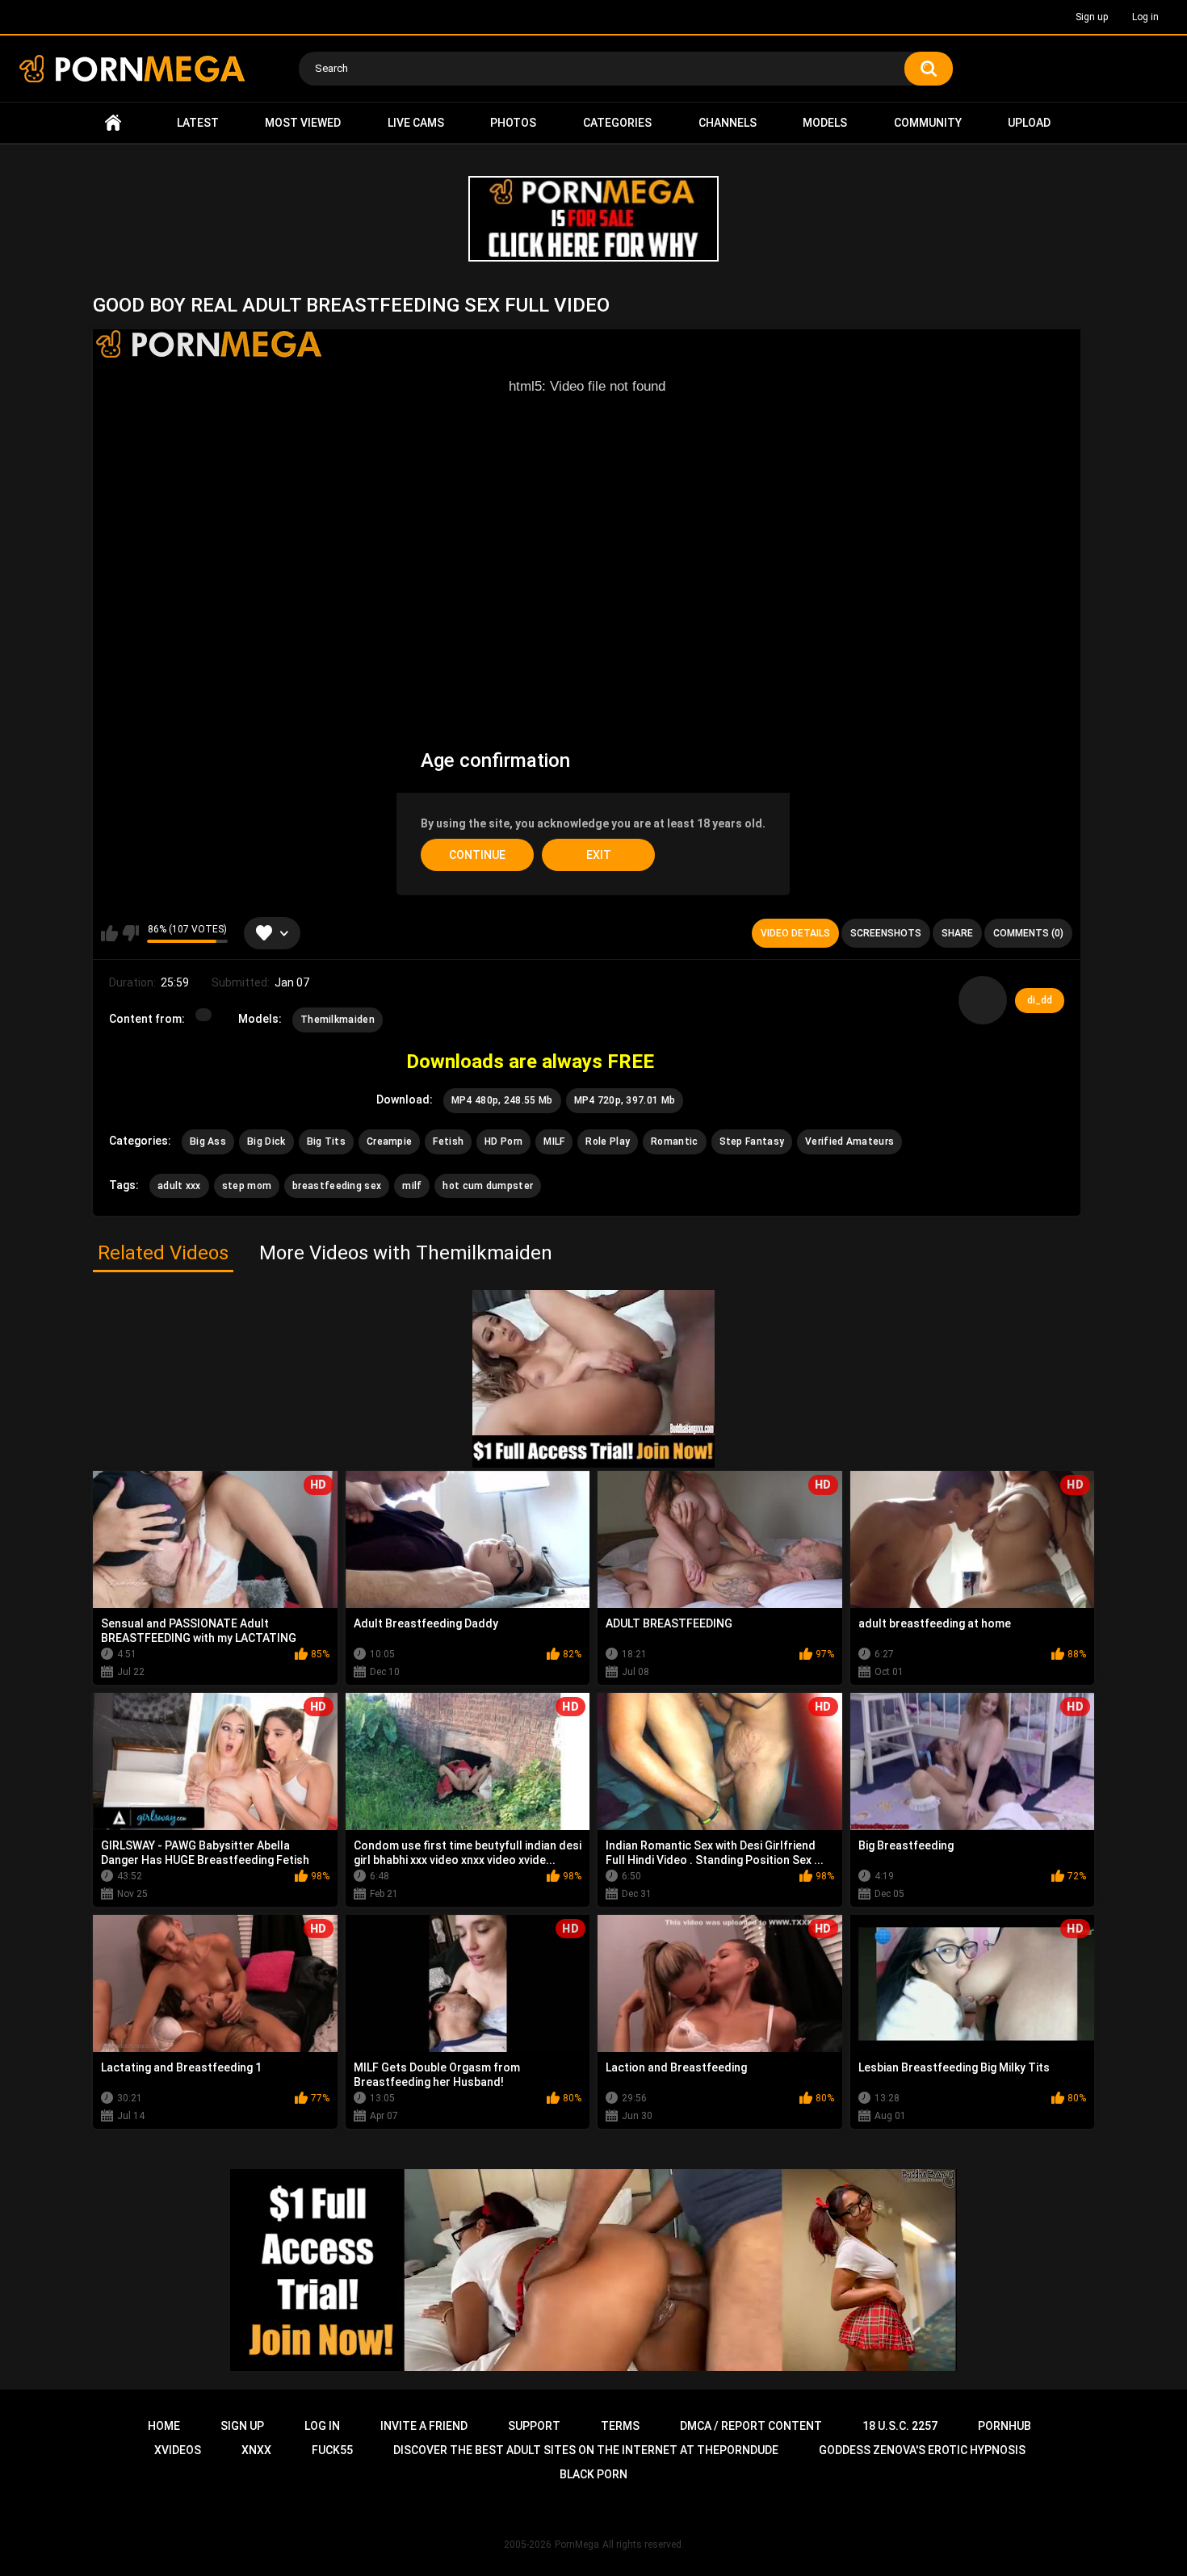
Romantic (674, 1141)
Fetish (448, 1141)
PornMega (577, 2545)
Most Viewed (303, 123)
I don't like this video (130, 933)
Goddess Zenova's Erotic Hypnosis (922, 2450)
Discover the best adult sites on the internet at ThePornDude (586, 2450)
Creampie (389, 1141)
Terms (620, 2426)
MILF (554, 1141)
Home (113, 123)
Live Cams (416, 123)
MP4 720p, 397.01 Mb (625, 1100)
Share (957, 933)
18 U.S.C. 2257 (900, 2426)
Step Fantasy (752, 1141)
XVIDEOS (178, 2450)
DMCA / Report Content (751, 2426)
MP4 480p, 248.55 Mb (502, 1100)
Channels (728, 123)
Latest (198, 123)
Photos (513, 123)
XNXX (256, 2450)
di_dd (1040, 1000)
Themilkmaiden (338, 1020)
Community (928, 123)
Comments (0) (1028, 933)
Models (825, 123)
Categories (617, 123)
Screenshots (886, 933)
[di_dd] (983, 1000)
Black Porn (593, 2474)
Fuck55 (332, 2450)
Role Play (608, 1141)
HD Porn (503, 1141)
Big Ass (208, 1141)
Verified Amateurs (849, 1141)
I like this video (109, 933)
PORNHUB (1005, 2426)
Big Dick (266, 1141)
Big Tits (326, 1141)
